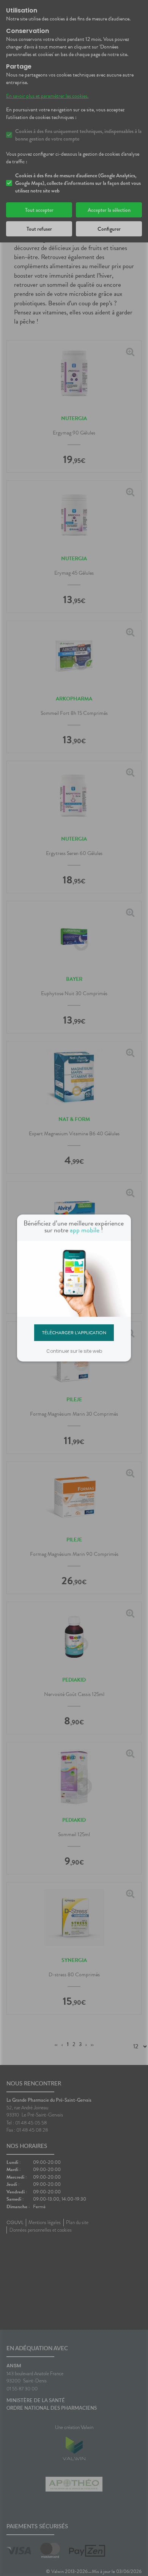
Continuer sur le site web (74, 1351)
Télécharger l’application (74, 1332)
